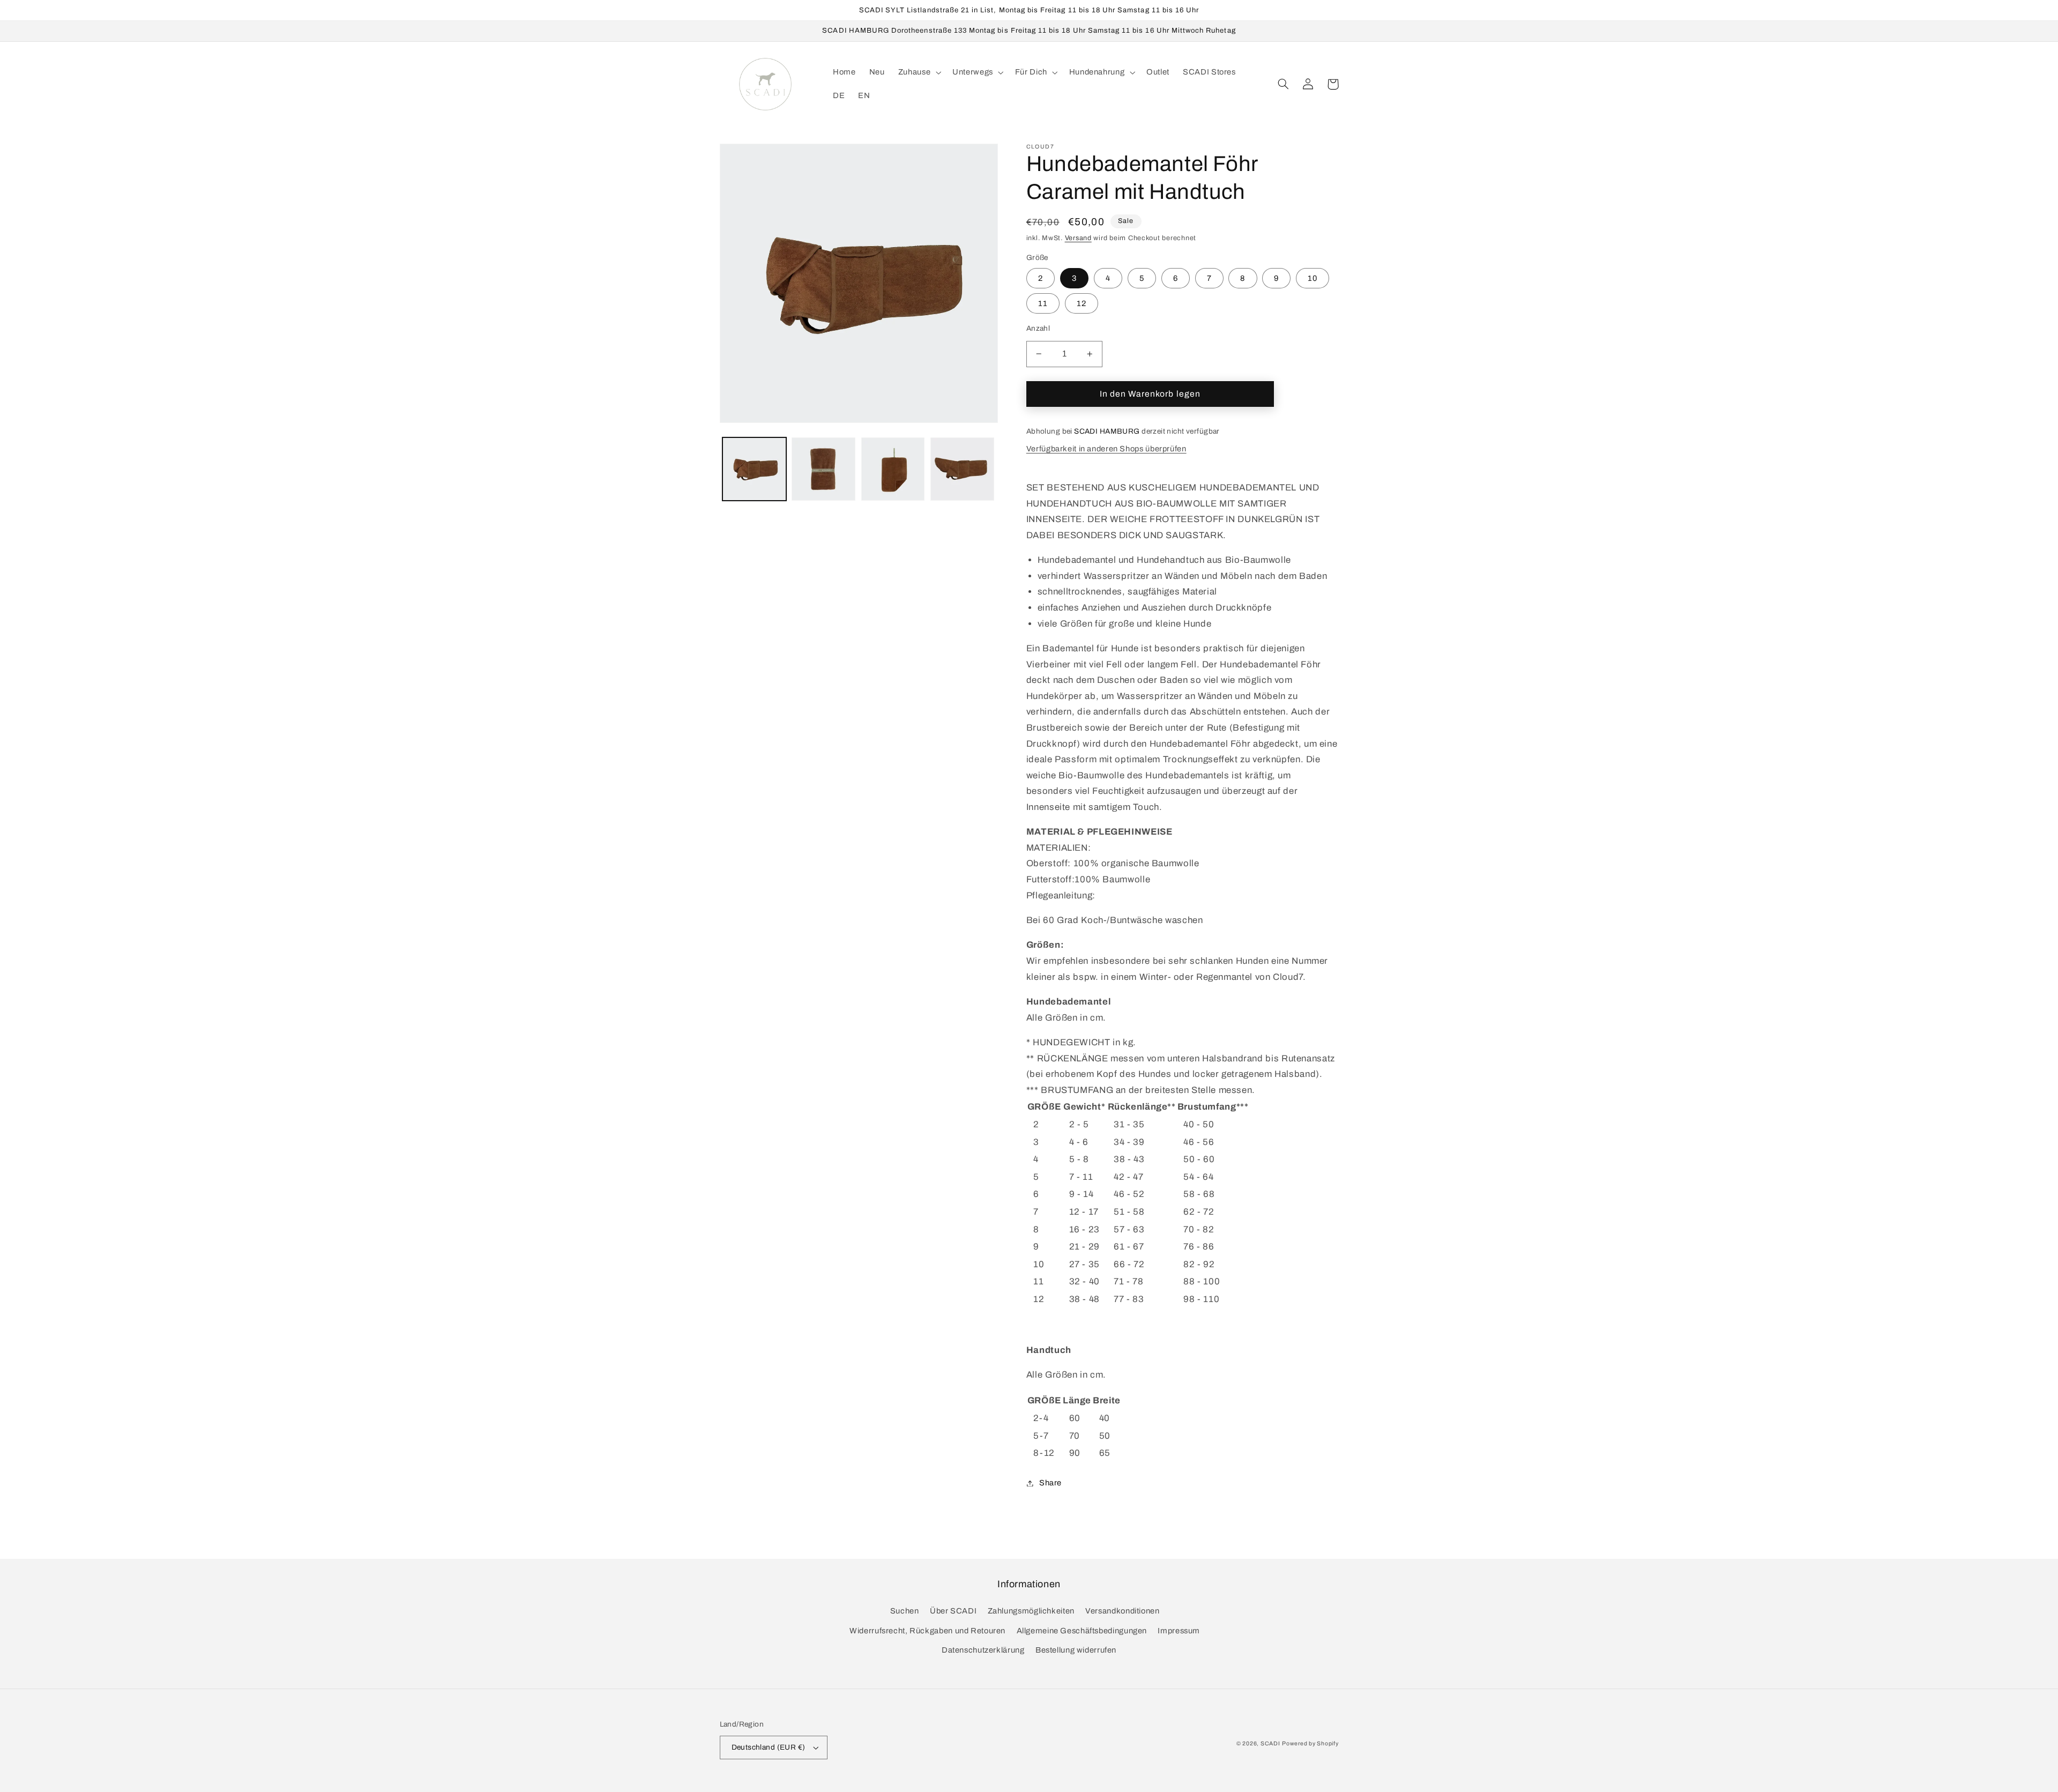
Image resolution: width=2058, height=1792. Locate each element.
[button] (918, 72)
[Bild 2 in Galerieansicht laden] (823, 469)
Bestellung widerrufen (1076, 1650)
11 (1043, 303)
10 (1313, 278)
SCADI (1270, 1743)
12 (1082, 303)
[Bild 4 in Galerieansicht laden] (962, 469)
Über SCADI (953, 1611)
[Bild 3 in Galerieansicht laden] (893, 469)
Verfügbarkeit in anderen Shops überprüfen (1106, 449)
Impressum (1179, 1631)
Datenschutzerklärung (983, 1650)
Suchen (905, 1611)
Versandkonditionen (1122, 1611)
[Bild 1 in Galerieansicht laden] (754, 469)
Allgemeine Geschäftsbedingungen (1082, 1631)
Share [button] (1050, 1483)
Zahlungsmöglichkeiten (1031, 1611)
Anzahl (1038, 328)
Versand (1078, 238)
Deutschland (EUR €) (769, 1747)
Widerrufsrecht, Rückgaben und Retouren (927, 1631)
